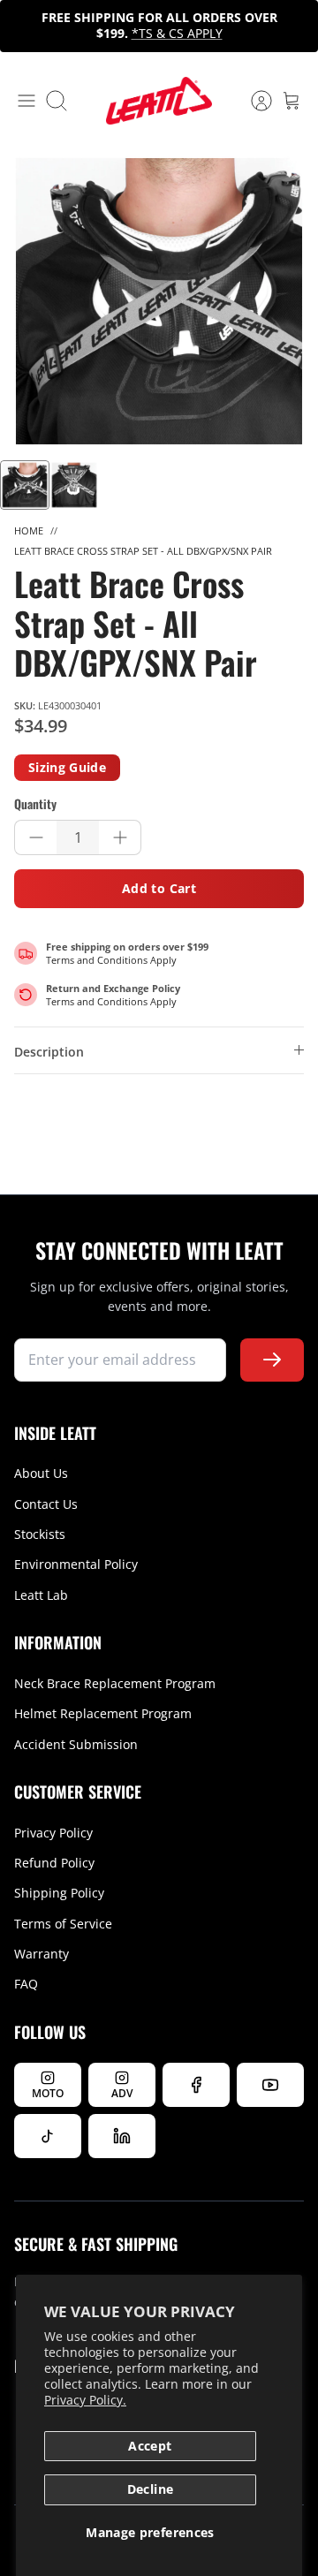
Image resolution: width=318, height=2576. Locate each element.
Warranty (42, 1954)
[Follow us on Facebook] (196, 2085)
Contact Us (46, 1504)
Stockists (40, 1534)
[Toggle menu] (26, 101)
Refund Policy (54, 1863)
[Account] (253, 101)
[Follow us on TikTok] (48, 2136)
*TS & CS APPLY (177, 33)
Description (49, 1052)
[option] (159, 301)
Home (29, 530)
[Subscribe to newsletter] (272, 1360)
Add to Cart (159, 888)
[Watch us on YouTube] (270, 2085)
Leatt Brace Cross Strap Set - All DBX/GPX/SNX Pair (143, 551)
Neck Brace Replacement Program (115, 1683)
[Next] (295, 26)
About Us (41, 1473)
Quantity (35, 804)
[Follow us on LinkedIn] (122, 2136)
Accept (150, 2446)
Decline (150, 2489)
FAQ (26, 1984)
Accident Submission (76, 1744)
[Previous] (23, 26)
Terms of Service (63, 1924)
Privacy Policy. (85, 2400)
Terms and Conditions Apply (111, 960)
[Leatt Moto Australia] (159, 101)
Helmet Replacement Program (103, 1713)
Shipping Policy (59, 1893)
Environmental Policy (76, 1564)
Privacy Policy (53, 1833)
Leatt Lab (41, 1595)
